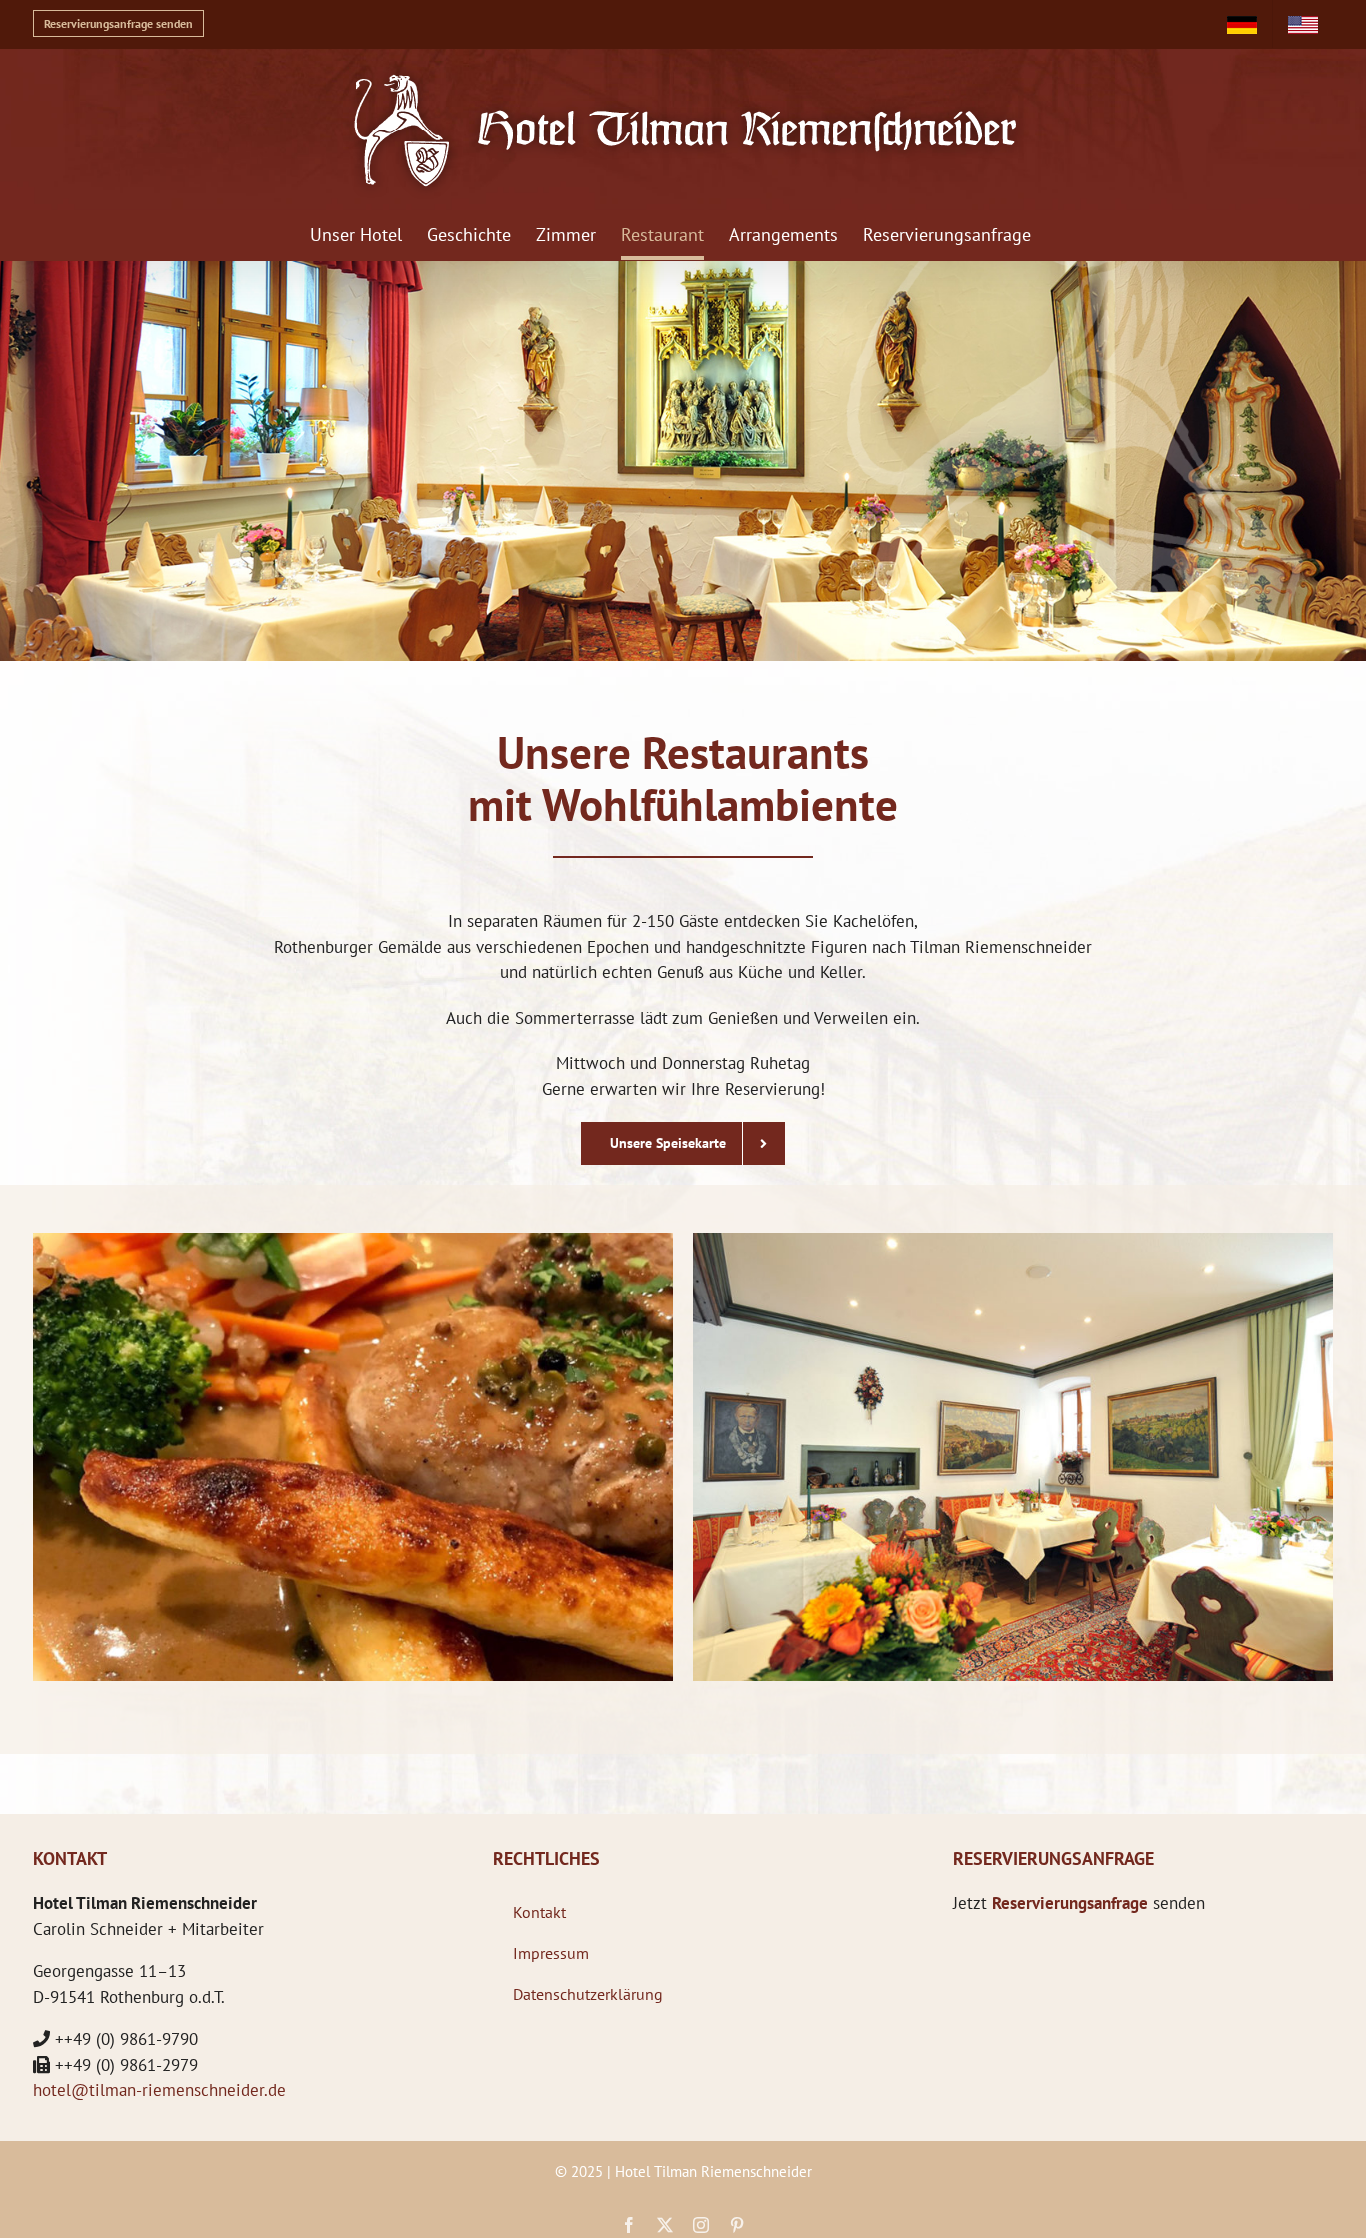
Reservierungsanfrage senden (118, 23)
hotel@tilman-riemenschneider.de (159, 2090)
